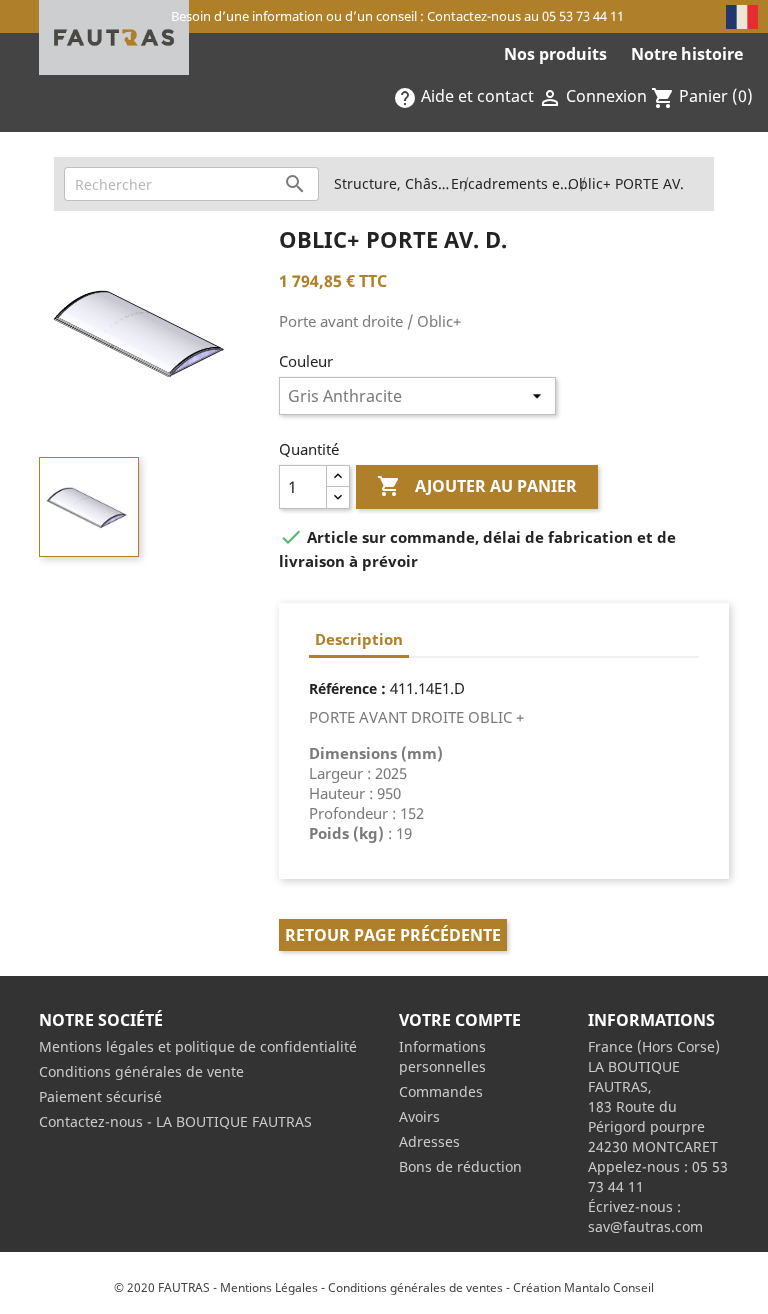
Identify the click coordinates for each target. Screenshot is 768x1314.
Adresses (429, 1141)
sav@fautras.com (645, 1226)
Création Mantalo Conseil (583, 1287)
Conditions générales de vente (141, 1071)
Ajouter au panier (477, 486)
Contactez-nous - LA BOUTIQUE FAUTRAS (175, 1121)
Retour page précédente (393, 935)
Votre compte (460, 1020)
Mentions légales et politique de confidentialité (198, 1046)
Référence (343, 688)
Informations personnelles (442, 1056)
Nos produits (555, 54)
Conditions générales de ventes (415, 1287)
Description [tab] (359, 639)
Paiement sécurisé (100, 1096)
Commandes (441, 1091)
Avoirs (419, 1116)
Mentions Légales (269, 1287)
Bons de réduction (460, 1166)
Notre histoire (687, 54)
